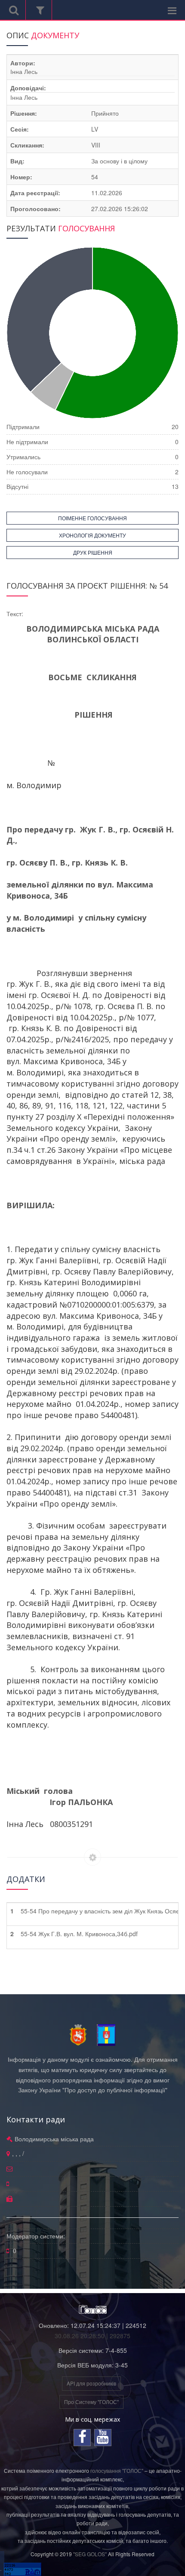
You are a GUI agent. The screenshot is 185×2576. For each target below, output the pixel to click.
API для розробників (91, 2383)
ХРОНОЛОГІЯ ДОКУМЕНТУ (92, 535)
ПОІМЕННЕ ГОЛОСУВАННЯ (92, 518)
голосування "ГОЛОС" (117, 2470)
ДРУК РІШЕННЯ (93, 552)
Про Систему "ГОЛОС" (91, 2402)
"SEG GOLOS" (90, 2554)
